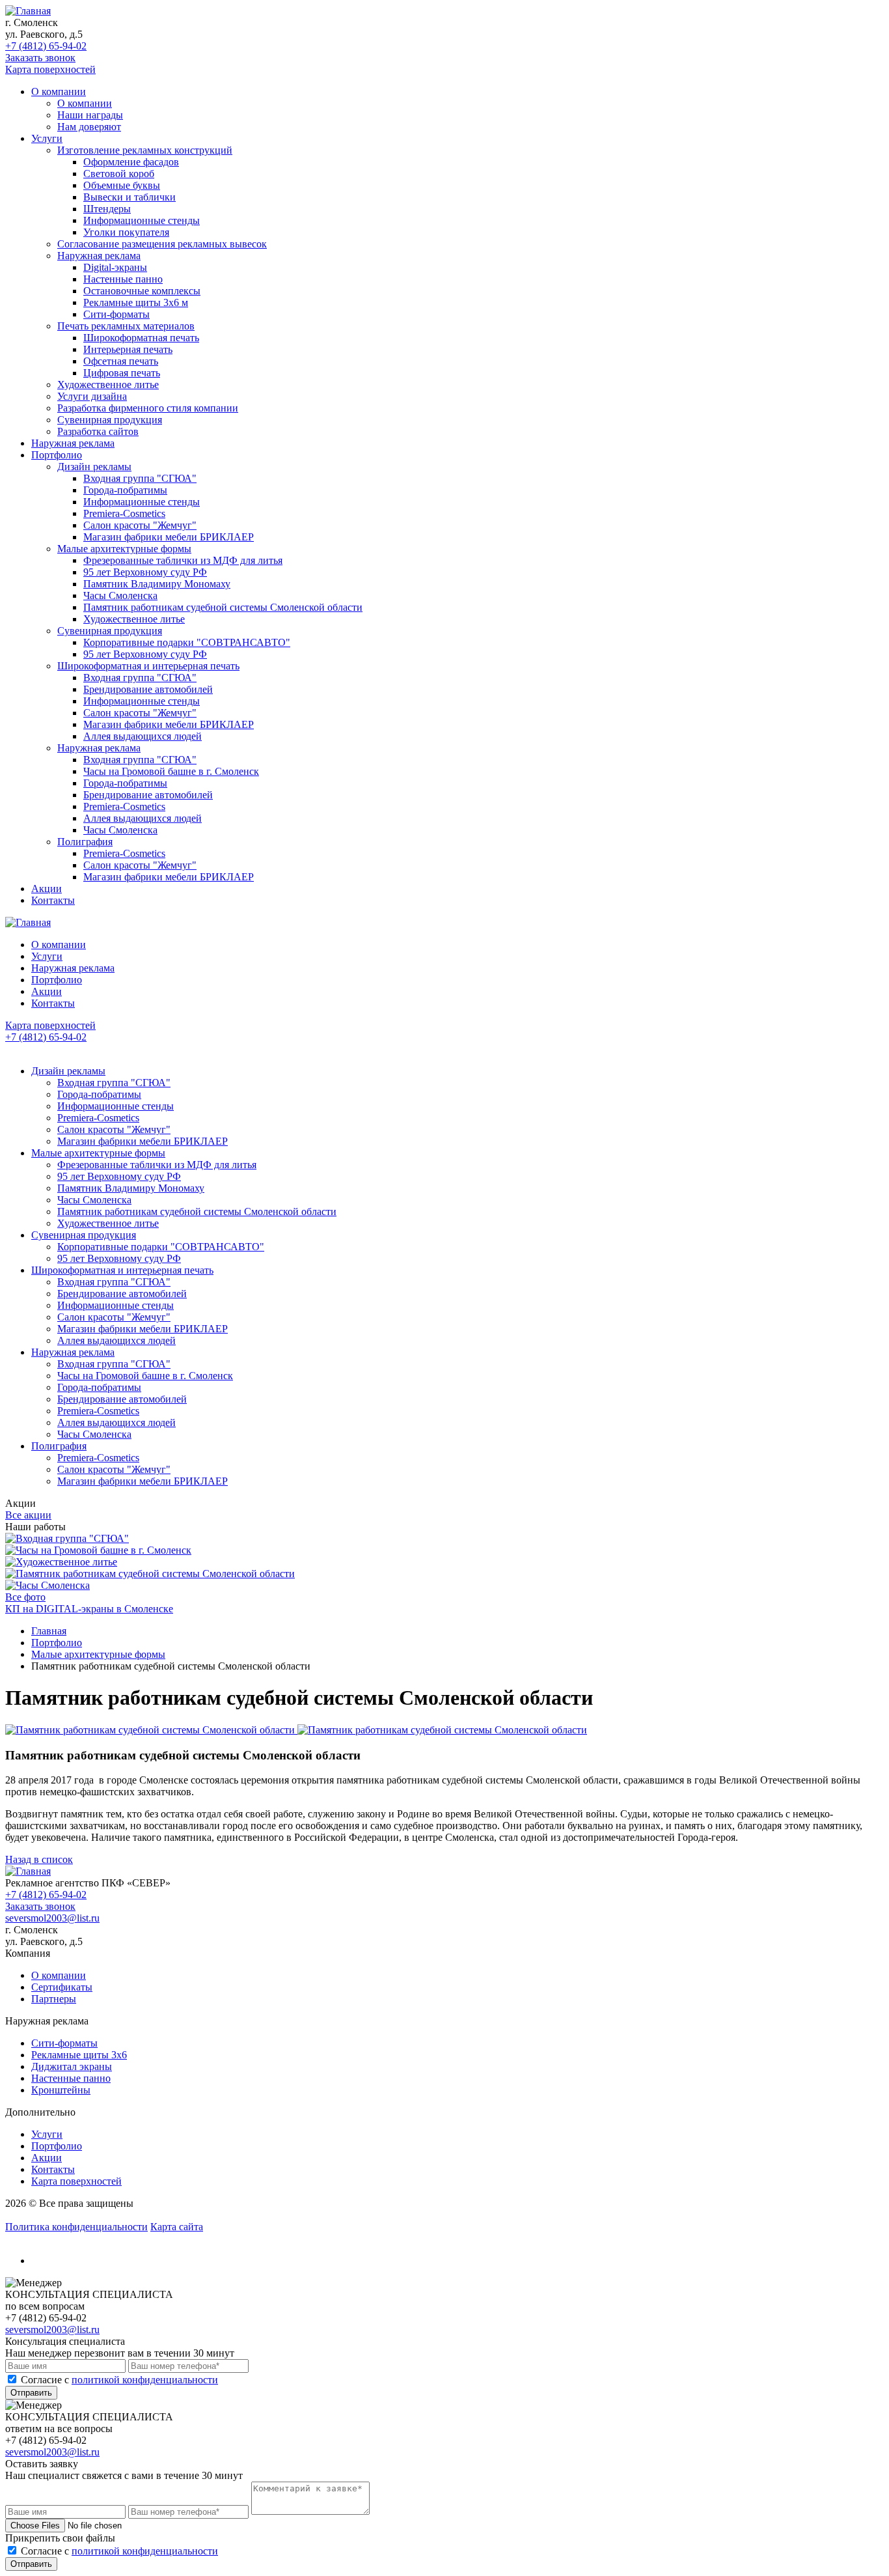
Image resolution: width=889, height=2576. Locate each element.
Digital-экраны (115, 267)
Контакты (53, 900)
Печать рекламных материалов (126, 326)
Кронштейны (61, 2090)
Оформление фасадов (131, 162)
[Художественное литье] (61, 1562)
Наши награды (90, 115)
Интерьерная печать (128, 349)
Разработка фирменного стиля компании (148, 408)
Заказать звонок (40, 58)
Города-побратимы (125, 490)
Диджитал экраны (72, 2066)
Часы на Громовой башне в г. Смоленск (171, 771)
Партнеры (54, 1999)
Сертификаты (62, 1987)
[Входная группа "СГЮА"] (67, 1538)
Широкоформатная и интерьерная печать (148, 666)
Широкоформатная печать (141, 338)
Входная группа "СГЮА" (140, 478)
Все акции (28, 1515)
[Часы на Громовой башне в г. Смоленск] (98, 1550)
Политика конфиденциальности (76, 2227)
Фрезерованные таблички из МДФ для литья (183, 560)
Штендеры (107, 209)
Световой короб (119, 174)
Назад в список (39, 1859)
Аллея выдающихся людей (143, 736)
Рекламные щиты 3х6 (79, 2055)
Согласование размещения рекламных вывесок (162, 244)
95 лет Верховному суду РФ (145, 572)
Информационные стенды (142, 220)
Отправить (31, 2393)
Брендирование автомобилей (148, 689)
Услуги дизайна (92, 396)
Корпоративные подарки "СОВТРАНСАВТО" (187, 642)
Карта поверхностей (50, 69)
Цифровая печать (122, 373)
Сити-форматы (116, 314)
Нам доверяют (89, 127)
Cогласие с (119, 2380)
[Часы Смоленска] (48, 1585)
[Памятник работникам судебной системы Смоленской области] (150, 1574)
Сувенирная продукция (110, 420)
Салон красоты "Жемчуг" (140, 525)
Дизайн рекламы (94, 467)
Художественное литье (108, 385)
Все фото (25, 1597)
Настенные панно (123, 279)
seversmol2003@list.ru (52, 1918)
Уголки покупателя (126, 232)
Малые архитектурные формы (124, 549)
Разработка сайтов (98, 431)
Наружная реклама (99, 256)
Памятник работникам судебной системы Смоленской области (223, 607)
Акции (47, 889)
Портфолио (57, 455)
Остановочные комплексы (142, 291)
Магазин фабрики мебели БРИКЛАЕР (169, 537)
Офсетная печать (121, 361)
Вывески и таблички (130, 197)
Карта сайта (177, 2227)
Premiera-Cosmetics (124, 513)
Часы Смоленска (120, 595)
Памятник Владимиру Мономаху (157, 584)
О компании (59, 91)
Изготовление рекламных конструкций (145, 150)
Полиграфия (85, 842)
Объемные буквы (122, 185)
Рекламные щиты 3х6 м (136, 302)
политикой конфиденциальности (145, 2380)
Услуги (47, 138)
